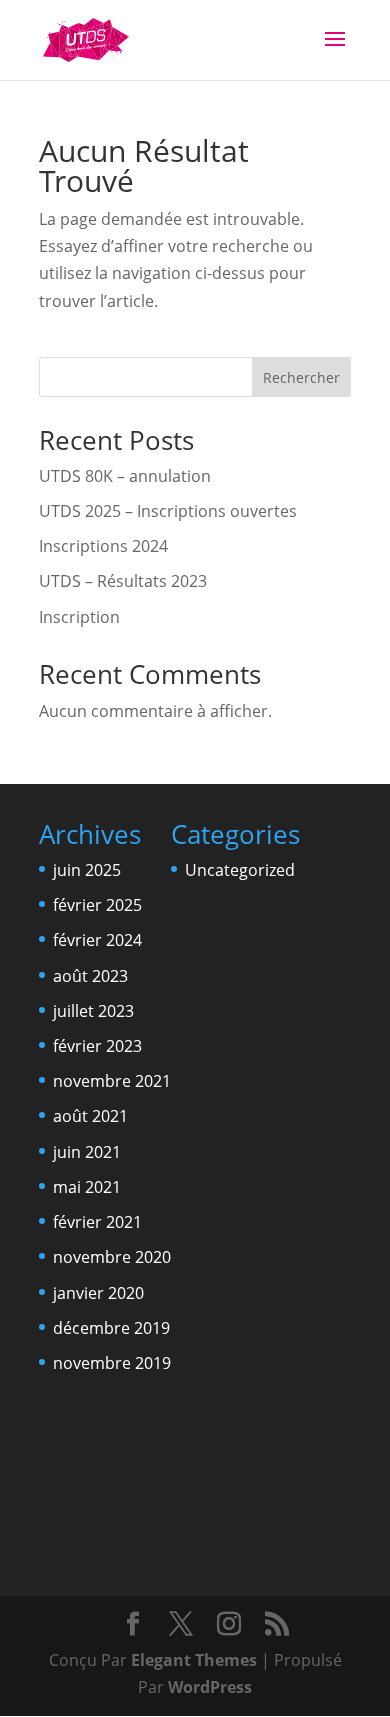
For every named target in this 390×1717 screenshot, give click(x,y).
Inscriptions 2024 (103, 546)
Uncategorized (240, 870)
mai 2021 (87, 1187)
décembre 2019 (111, 1328)
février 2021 (97, 1222)
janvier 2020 (98, 1293)
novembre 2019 (112, 1363)
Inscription (79, 617)
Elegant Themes (194, 1660)
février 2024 (97, 940)
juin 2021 (87, 1152)
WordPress (210, 1687)
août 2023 (90, 976)
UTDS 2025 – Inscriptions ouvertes (168, 511)
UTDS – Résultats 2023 (123, 581)
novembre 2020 (112, 1257)
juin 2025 (87, 870)
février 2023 (97, 1046)
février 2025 (97, 905)
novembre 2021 (112, 1081)
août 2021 (90, 1116)
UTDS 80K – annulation (125, 476)
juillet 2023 (93, 1011)
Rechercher (301, 377)
